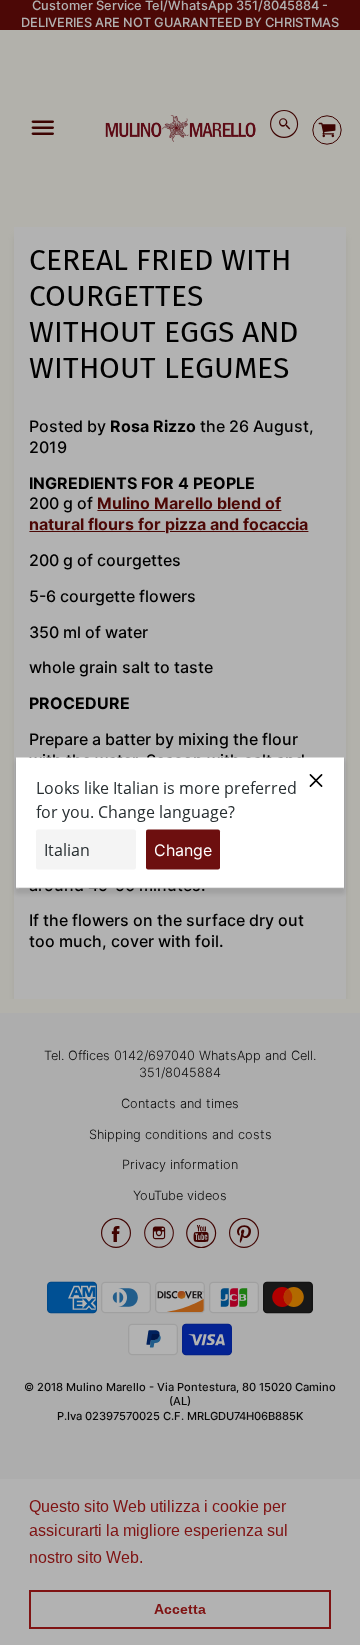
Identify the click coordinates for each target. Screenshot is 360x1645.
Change (183, 849)
